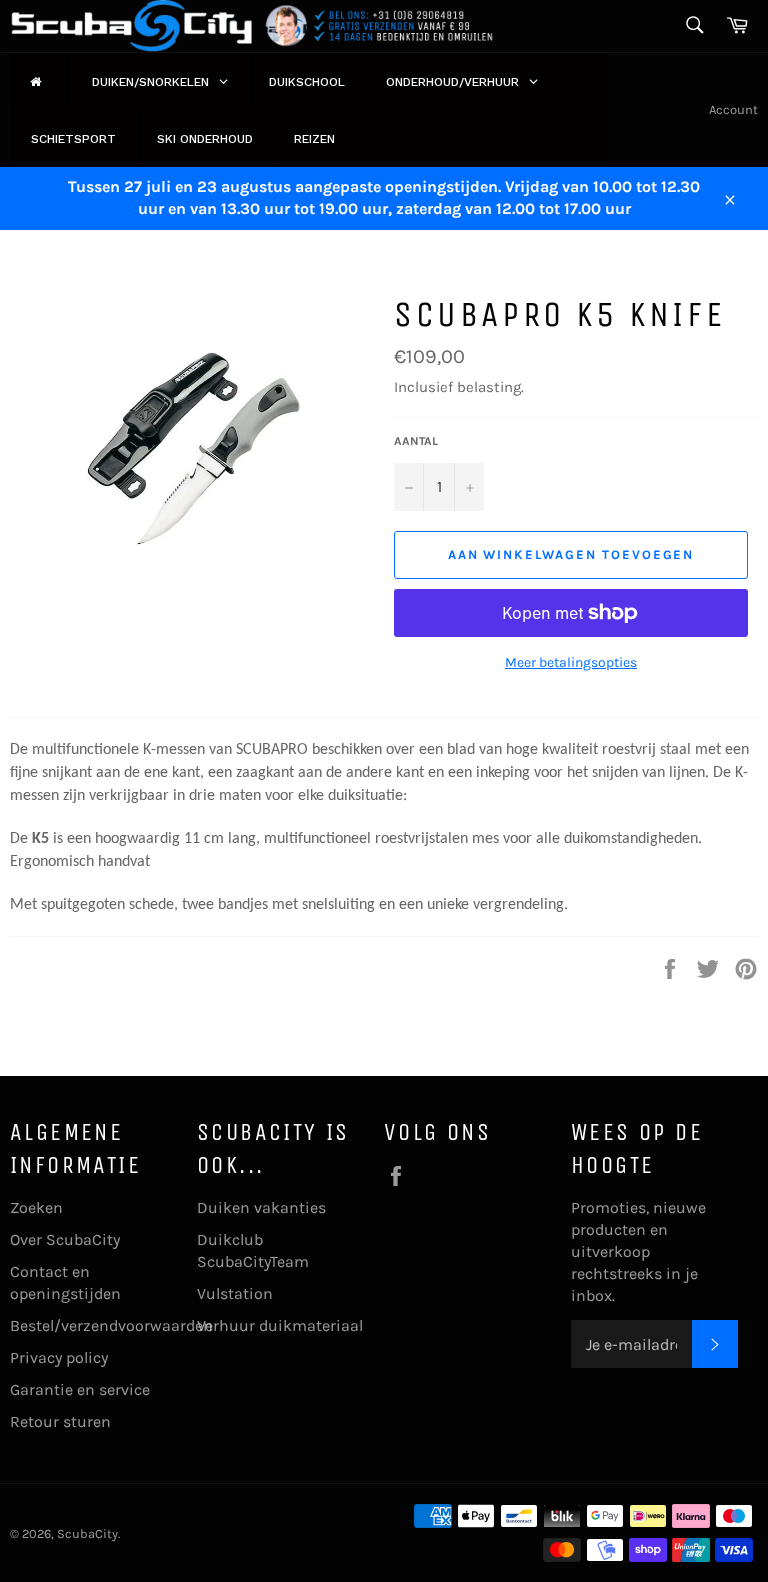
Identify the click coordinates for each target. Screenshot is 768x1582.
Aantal (416, 441)
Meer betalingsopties (571, 662)
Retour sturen (60, 1421)
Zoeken (36, 1207)
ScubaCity (87, 1533)
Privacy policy (59, 1357)
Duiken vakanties (261, 1207)
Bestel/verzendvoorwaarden (111, 1325)
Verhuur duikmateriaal (280, 1325)
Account (733, 109)
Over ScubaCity (65, 1239)
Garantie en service (80, 1389)
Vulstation (235, 1293)
